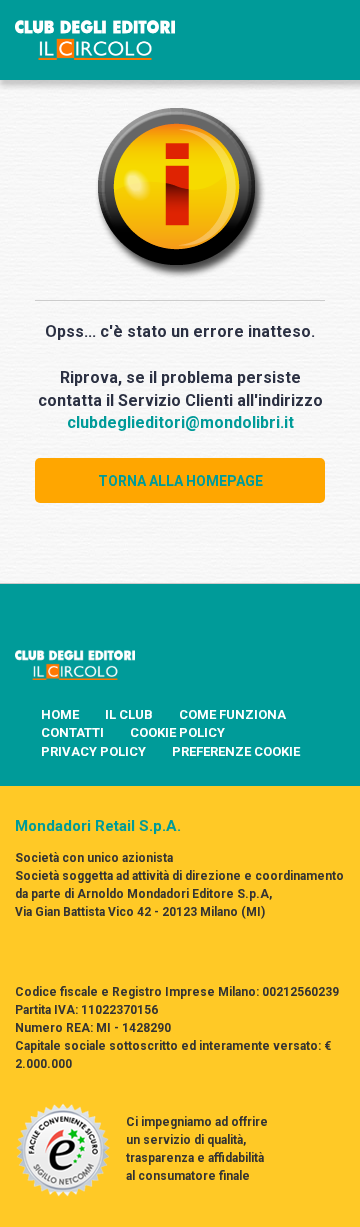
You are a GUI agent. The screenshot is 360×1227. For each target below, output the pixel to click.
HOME (60, 714)
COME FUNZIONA (232, 714)
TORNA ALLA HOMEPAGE (180, 481)
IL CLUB (129, 714)
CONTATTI (72, 732)
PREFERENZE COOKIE (236, 751)
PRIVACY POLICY (93, 751)
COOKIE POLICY (177, 732)
